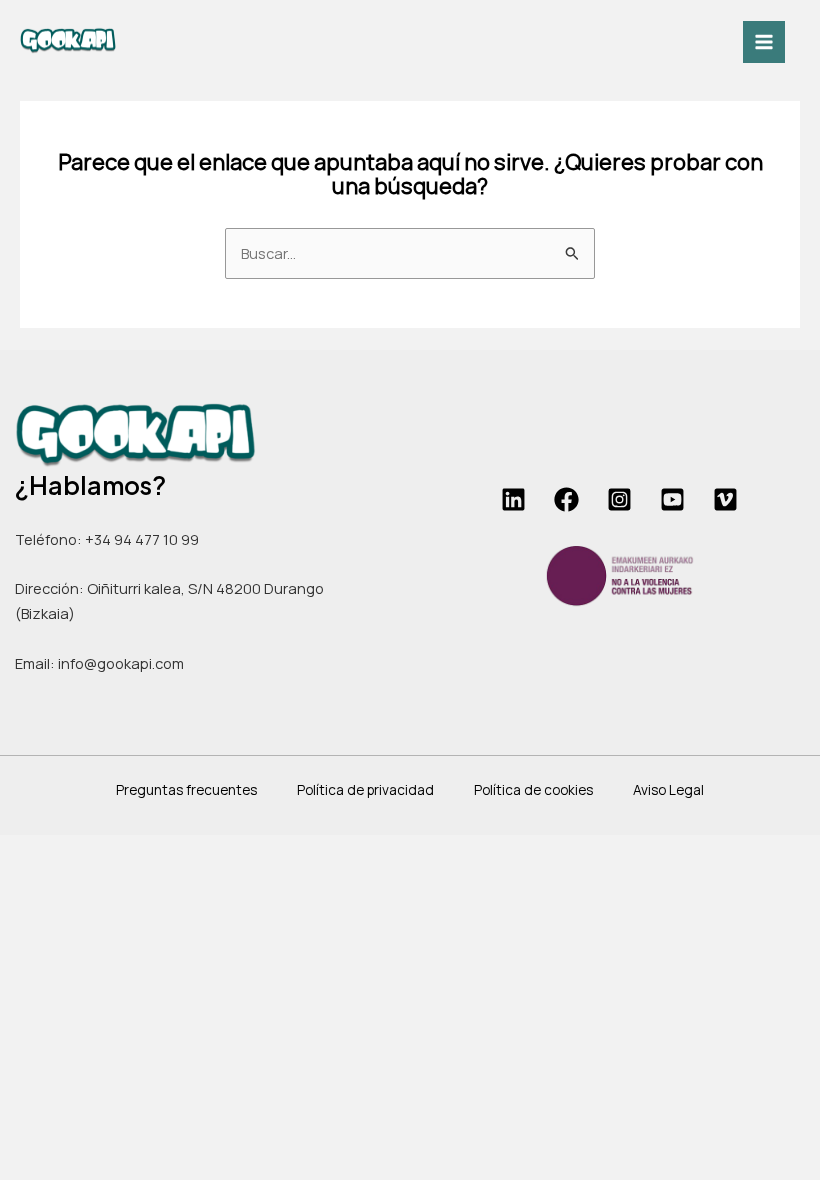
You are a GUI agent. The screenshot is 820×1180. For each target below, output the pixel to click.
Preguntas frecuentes (186, 789)
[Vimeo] (725, 499)
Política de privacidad (365, 789)
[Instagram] (619, 499)
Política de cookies (533, 789)
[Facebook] (566, 499)
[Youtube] (672, 499)
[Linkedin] (513, 499)
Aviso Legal (668, 789)
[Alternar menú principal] (764, 42)
